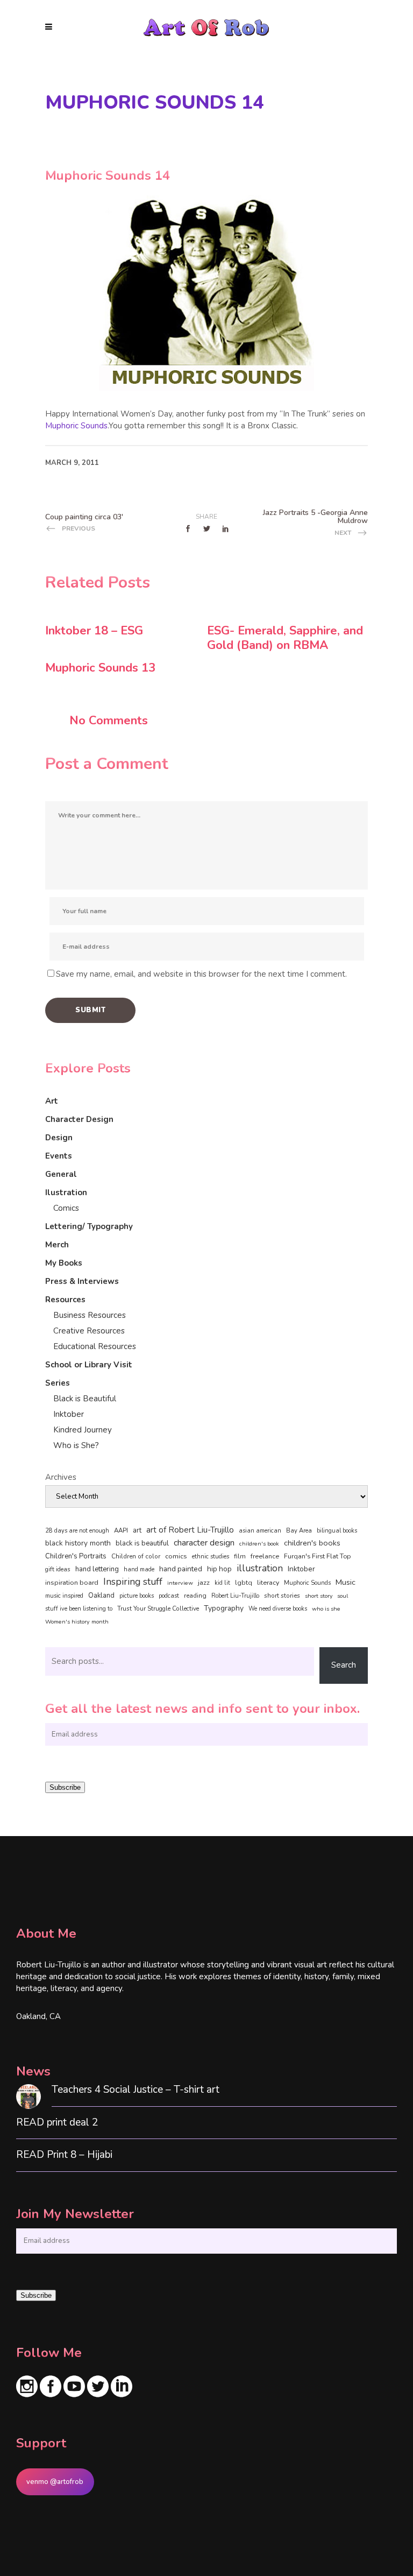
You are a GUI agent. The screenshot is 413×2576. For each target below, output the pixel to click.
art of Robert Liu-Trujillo (190, 1530)
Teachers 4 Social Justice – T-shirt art (136, 2090)
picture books (137, 1596)
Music (346, 1582)
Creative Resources (89, 1331)
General (61, 1174)
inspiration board (72, 1583)
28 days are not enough (77, 1531)
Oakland (101, 1596)
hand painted (181, 1569)
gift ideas (58, 1569)
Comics (66, 1208)
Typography (224, 1608)
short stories (282, 1596)
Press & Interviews (82, 1281)
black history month (78, 1543)
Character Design (79, 1119)
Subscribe (65, 1787)
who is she (326, 1609)
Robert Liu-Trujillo (235, 1596)
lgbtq (244, 1583)
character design (204, 1543)
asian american (260, 1531)
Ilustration (66, 1192)
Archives (61, 1477)
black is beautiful (142, 1543)
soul (343, 1596)
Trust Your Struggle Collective (158, 1608)
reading (195, 1596)
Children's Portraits (76, 1556)
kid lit (222, 1583)
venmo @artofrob (55, 2482)
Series (58, 1383)
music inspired (64, 1596)
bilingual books (337, 1531)
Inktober (69, 1414)
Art (52, 1101)
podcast (169, 1596)
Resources (65, 1300)
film (240, 1556)
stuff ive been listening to (79, 1609)
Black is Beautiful (85, 1399)
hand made (139, 1569)
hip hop (219, 1569)
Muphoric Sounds (76, 426)
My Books (64, 1263)
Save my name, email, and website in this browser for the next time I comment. (201, 974)
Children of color (136, 1556)
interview (180, 1583)
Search (344, 1665)
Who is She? (76, 1445)
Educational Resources (95, 1346)
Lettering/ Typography (89, 1226)
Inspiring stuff (133, 1582)
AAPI (121, 1530)
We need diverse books (278, 1609)
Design (59, 1138)
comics (176, 1556)
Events (59, 1156)
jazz (204, 1582)
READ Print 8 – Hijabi (64, 2155)
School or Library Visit (89, 1365)
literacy (268, 1582)
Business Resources (90, 1315)
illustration (260, 1569)
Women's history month (77, 1622)
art (137, 1530)
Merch (57, 1245)
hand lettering (97, 1569)
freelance (265, 1556)
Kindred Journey (83, 1430)
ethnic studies (211, 1557)
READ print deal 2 (57, 2123)
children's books (312, 1543)
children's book (259, 1544)
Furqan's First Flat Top (317, 1556)
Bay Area (299, 1531)
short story (319, 1596)
